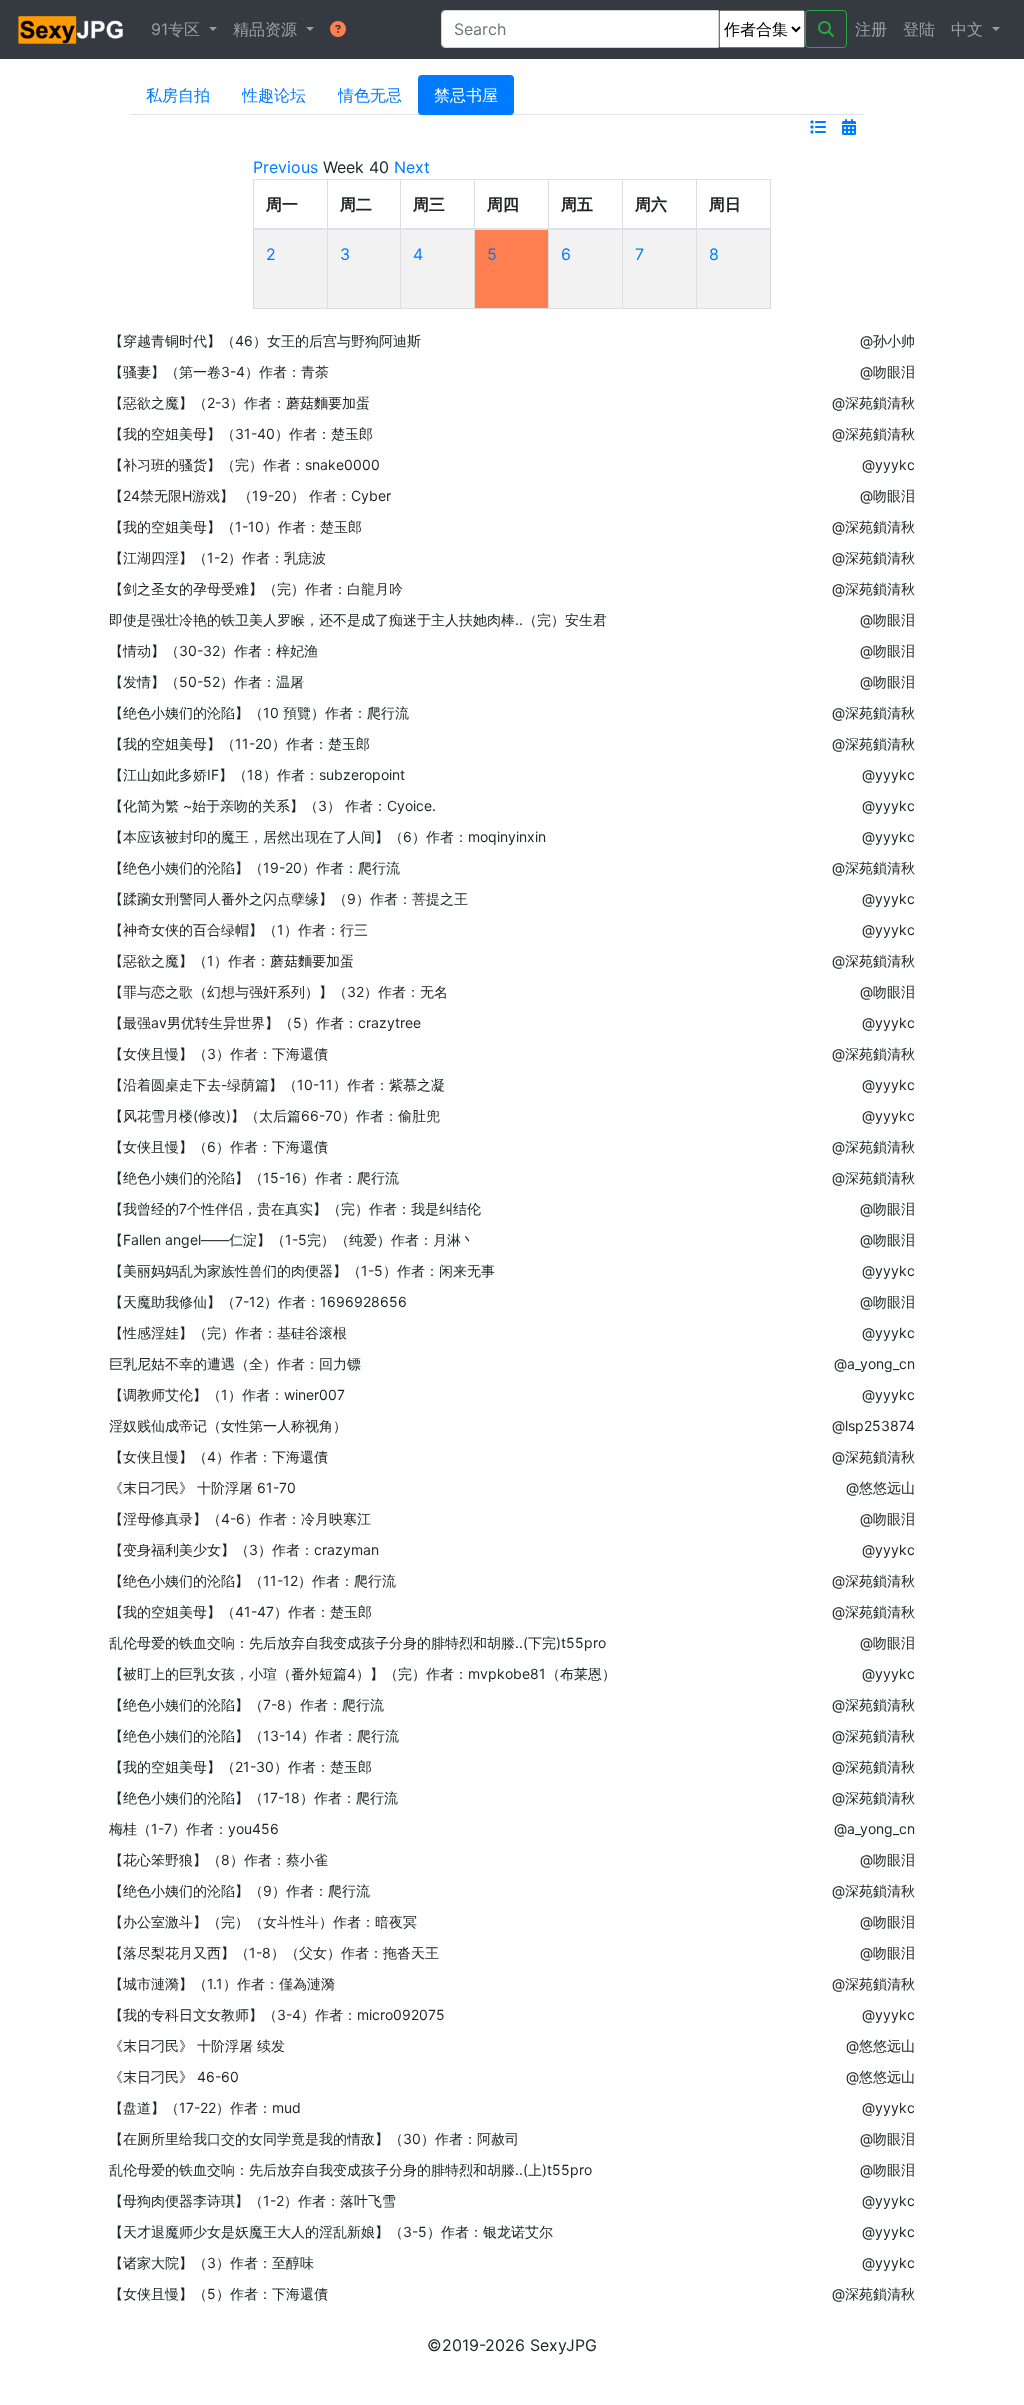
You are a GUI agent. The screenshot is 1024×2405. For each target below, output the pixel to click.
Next (412, 167)
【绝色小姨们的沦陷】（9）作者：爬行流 (239, 1890)
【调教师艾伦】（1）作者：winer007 (227, 1394)
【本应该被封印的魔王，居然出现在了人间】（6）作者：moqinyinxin (327, 836)
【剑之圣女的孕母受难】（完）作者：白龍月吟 (256, 588)
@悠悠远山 (880, 1487)
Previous (285, 167)
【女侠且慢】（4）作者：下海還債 (218, 1456)
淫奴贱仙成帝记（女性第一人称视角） (228, 1425)
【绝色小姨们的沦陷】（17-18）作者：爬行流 (253, 1797)
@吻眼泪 (887, 371)
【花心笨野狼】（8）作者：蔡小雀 (218, 1859)
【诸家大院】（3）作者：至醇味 (211, 2262)
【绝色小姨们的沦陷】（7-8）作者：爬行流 (246, 1704)
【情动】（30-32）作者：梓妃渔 (213, 650)
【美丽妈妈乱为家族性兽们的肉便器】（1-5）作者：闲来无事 (302, 1270)
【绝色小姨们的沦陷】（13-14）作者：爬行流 (254, 1735)
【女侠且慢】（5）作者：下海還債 (218, 2293)
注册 (871, 29)
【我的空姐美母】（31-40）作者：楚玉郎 (241, 433)
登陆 (919, 29)
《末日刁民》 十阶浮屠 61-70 (202, 1487)
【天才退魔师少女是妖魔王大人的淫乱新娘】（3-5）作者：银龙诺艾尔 (331, 2231)
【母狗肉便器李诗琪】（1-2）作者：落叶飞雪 (252, 2200)
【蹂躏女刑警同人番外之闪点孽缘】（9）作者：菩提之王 (288, 898)
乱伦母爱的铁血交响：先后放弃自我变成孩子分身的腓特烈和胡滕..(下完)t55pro (357, 1642)
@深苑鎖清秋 (873, 402)
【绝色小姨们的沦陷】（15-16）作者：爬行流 (254, 1177)
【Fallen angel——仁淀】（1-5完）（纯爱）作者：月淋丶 (292, 1239)
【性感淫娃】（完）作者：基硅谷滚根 (228, 1332)
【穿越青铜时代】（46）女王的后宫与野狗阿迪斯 (265, 340)
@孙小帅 (887, 340)
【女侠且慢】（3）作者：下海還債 (218, 1053)
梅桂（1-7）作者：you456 (194, 1828)
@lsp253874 (873, 1425)
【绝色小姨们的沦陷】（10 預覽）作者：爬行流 (259, 712)
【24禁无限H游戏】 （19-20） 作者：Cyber (250, 495)
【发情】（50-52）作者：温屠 (206, 681)
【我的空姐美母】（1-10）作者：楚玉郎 (235, 526)
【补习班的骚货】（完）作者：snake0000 (244, 464)
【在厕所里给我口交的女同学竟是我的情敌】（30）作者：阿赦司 (314, 2138)
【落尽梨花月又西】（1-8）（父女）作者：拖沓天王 (274, 1952)
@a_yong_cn (874, 1363)
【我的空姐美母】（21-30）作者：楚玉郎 (240, 1766)
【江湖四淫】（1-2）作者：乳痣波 (217, 557)
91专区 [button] (178, 29)
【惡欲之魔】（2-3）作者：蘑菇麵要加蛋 (239, 402)
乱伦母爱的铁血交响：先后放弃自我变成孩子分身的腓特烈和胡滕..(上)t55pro (350, 2169)
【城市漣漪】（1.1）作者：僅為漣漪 (222, 1983)
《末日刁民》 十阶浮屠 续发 (197, 2045)
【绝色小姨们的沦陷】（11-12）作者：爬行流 (252, 1580)
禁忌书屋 (466, 95)
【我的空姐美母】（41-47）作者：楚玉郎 (240, 1611)
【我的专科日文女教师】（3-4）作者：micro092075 (277, 2014)
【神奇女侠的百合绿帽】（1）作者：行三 (238, 929)
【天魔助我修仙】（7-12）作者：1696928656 (258, 1301)
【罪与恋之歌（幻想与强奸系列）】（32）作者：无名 (278, 991)
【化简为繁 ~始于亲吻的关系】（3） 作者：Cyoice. (272, 805)
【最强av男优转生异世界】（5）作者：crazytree (265, 1022)
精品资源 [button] (267, 29)
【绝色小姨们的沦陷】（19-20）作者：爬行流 (254, 867)
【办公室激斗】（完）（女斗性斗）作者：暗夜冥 (263, 1921)
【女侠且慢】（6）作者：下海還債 (218, 1146)
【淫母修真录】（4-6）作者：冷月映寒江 (240, 1518)
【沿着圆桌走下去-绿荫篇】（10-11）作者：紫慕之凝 (277, 1084)
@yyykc (888, 464)
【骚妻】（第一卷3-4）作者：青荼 (219, 371)
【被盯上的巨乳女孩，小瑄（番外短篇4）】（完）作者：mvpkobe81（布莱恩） (362, 1673)
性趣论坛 (274, 95)
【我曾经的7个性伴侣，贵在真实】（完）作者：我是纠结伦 (295, 1208)
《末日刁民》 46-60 (174, 2076)
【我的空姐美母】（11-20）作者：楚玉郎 (239, 743)
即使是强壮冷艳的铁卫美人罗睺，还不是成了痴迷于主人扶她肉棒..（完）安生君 (358, 619)
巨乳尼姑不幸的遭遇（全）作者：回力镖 (235, 1363)
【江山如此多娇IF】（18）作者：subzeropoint (257, 774)
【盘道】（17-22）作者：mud (205, 2107)
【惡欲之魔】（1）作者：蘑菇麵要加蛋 (231, 960)
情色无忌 (370, 95)
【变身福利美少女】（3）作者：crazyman (244, 1549)
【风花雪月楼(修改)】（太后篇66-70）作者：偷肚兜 (274, 1115)
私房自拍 (178, 95)
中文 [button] (969, 29)
